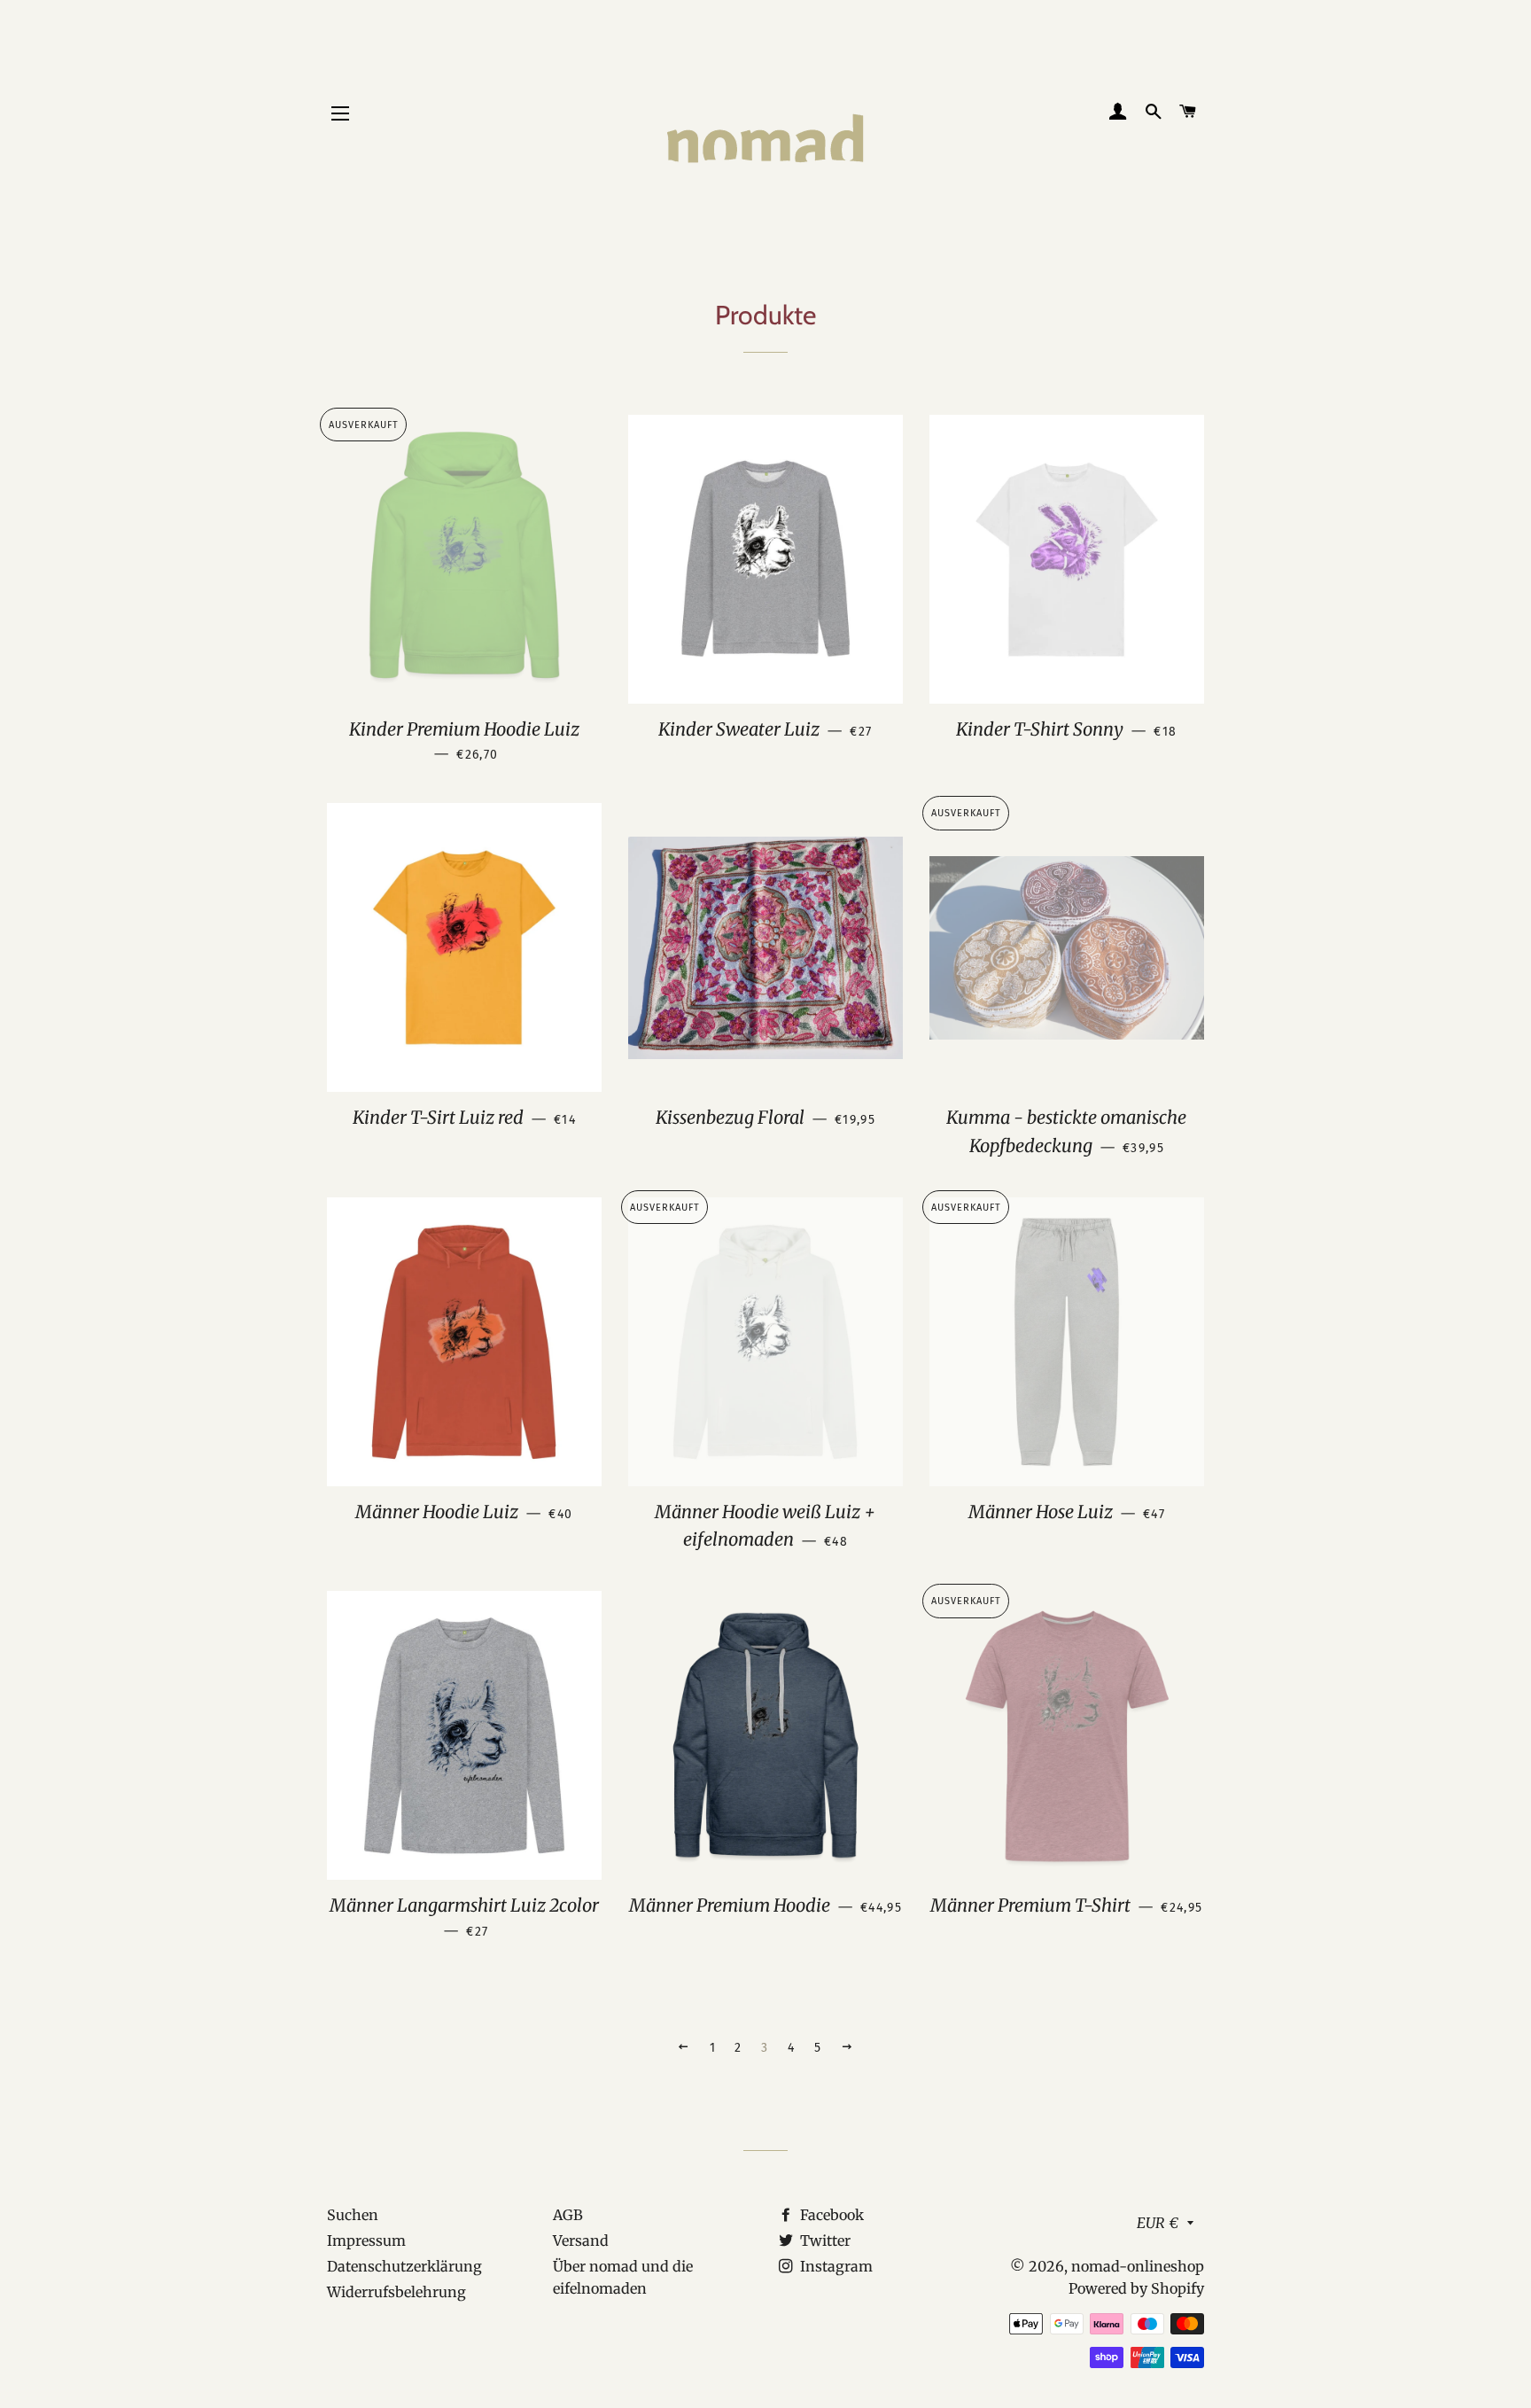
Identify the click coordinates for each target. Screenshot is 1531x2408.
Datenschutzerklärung (404, 2266)
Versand (581, 2240)
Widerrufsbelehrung (396, 2292)
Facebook (830, 2215)
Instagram (835, 2266)
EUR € (1158, 2223)
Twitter (824, 2240)
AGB (568, 2215)
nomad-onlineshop (1138, 2266)
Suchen (353, 2215)
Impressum (366, 2240)
